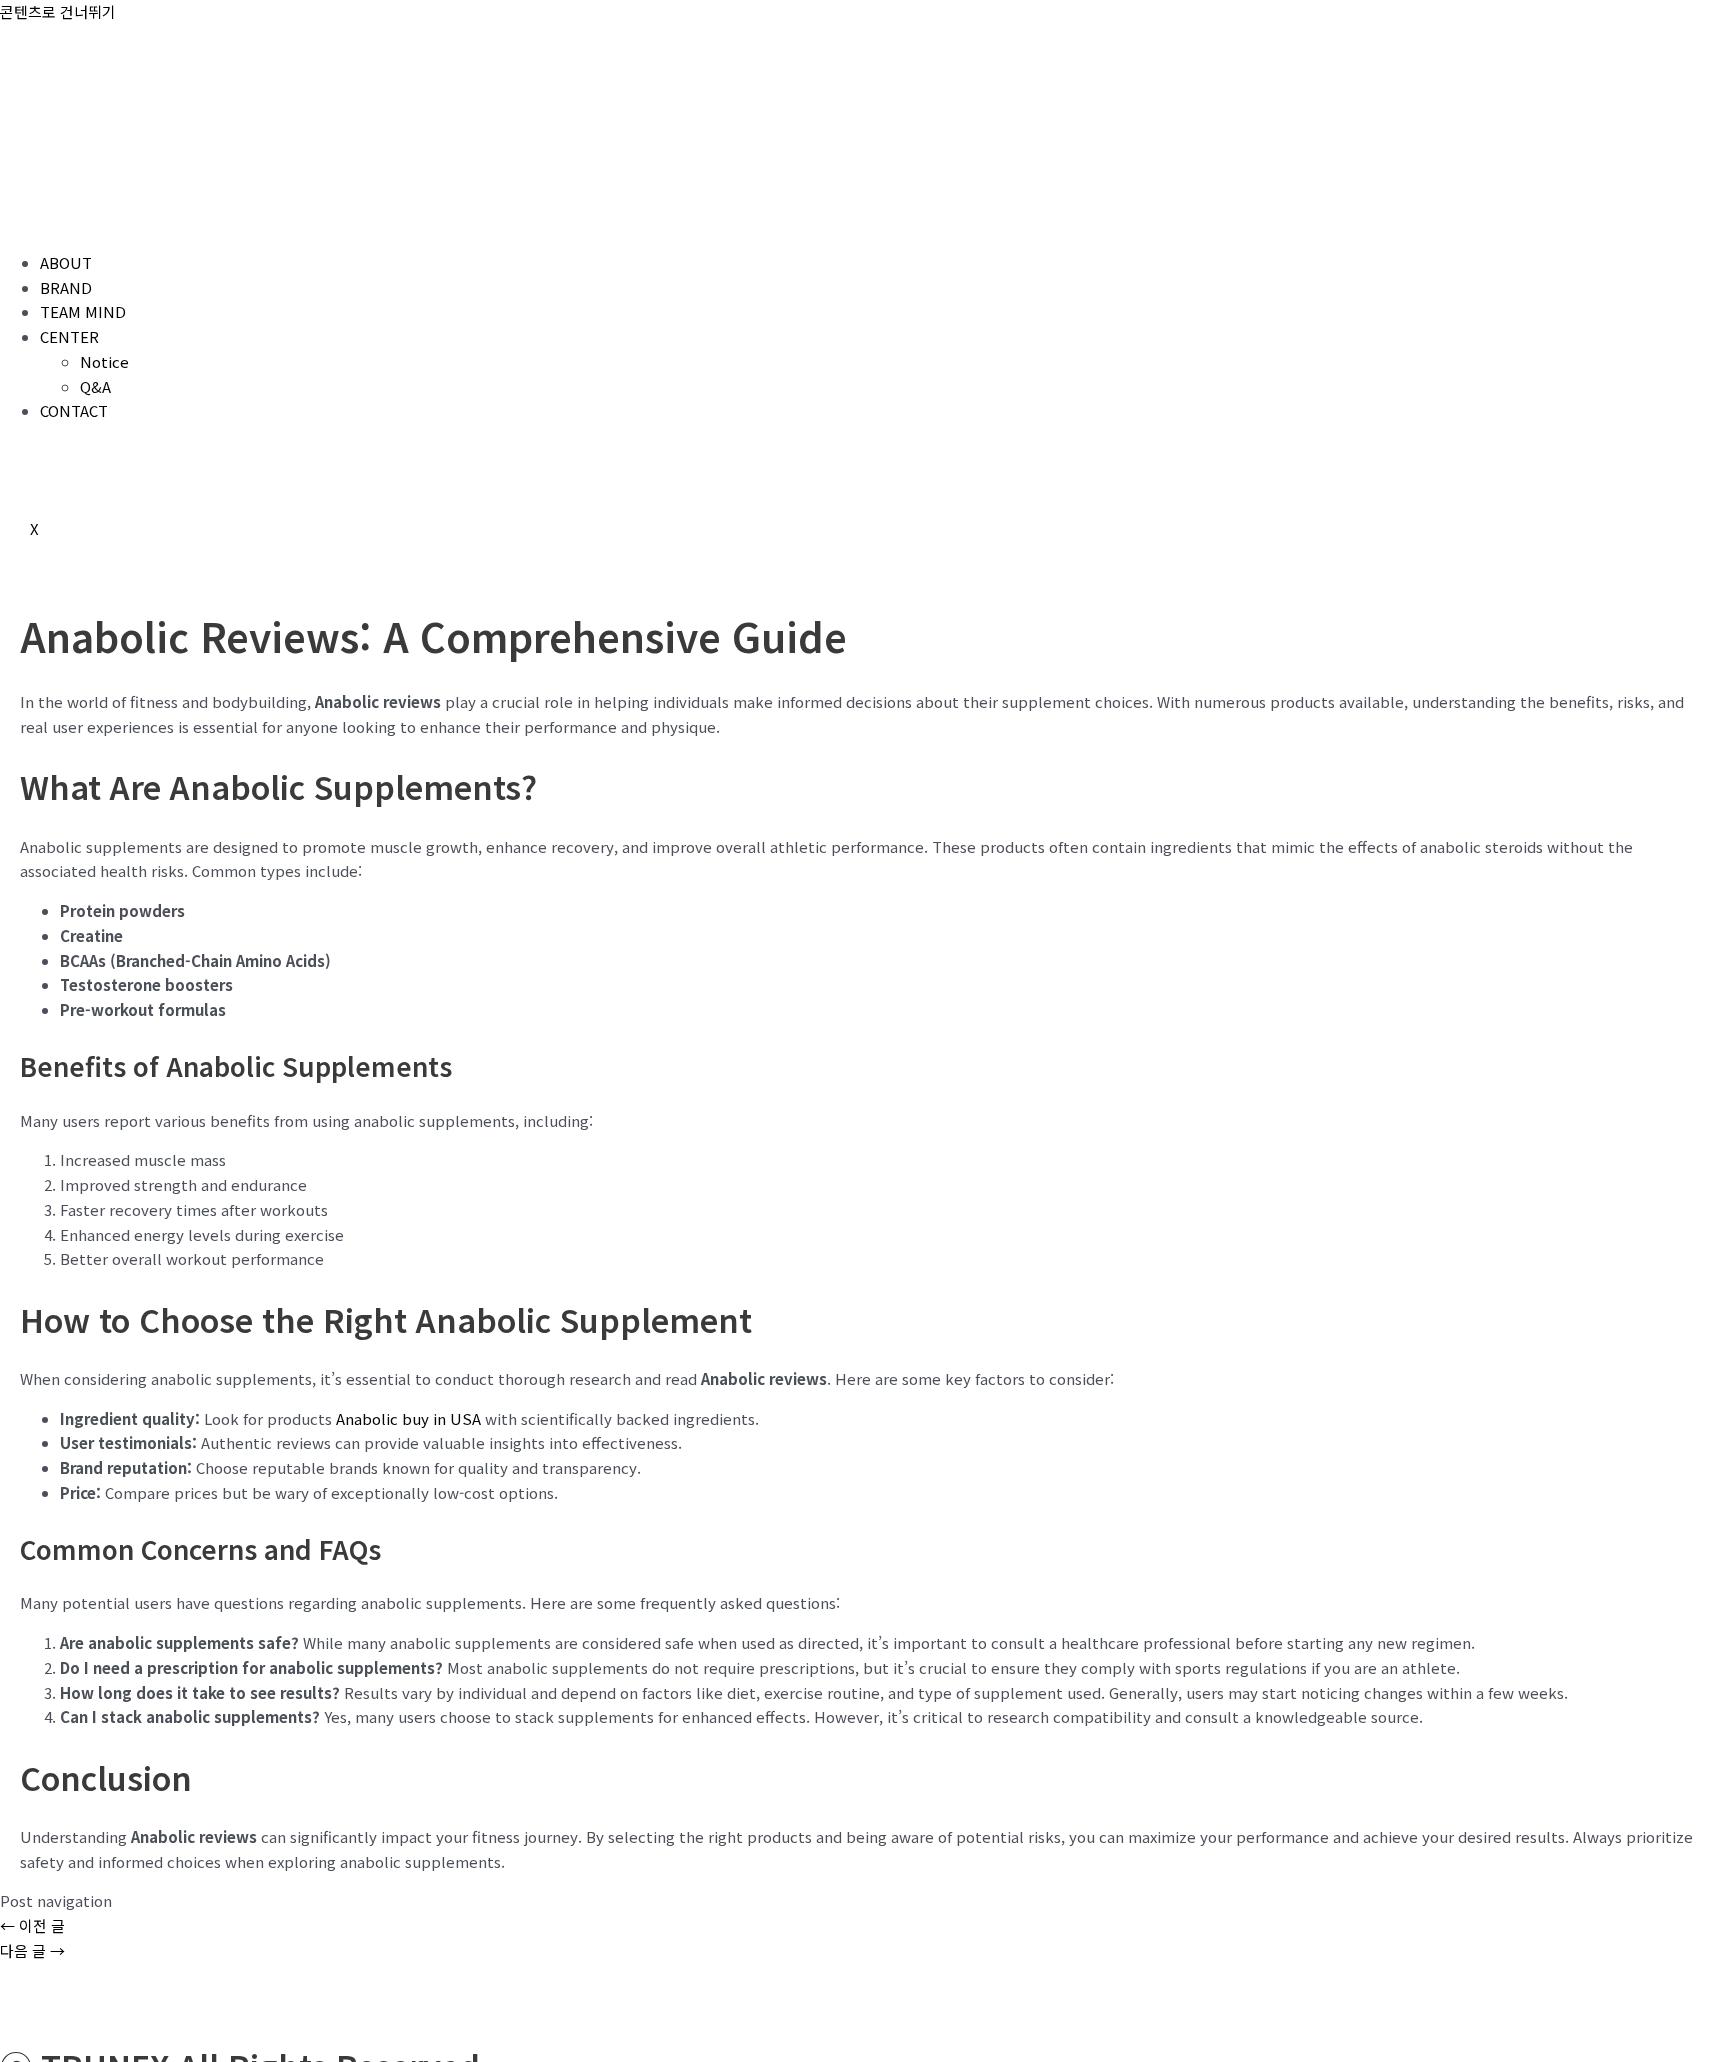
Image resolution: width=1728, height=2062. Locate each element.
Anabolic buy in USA (408, 1418)
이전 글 (32, 1925)
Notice (104, 361)
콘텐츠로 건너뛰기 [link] (58, 11)
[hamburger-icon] (30, 221)
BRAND (66, 287)
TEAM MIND (83, 311)
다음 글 (32, 1950)
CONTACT (74, 410)
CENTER (69, 336)
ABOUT (66, 262)
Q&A (95, 386)
